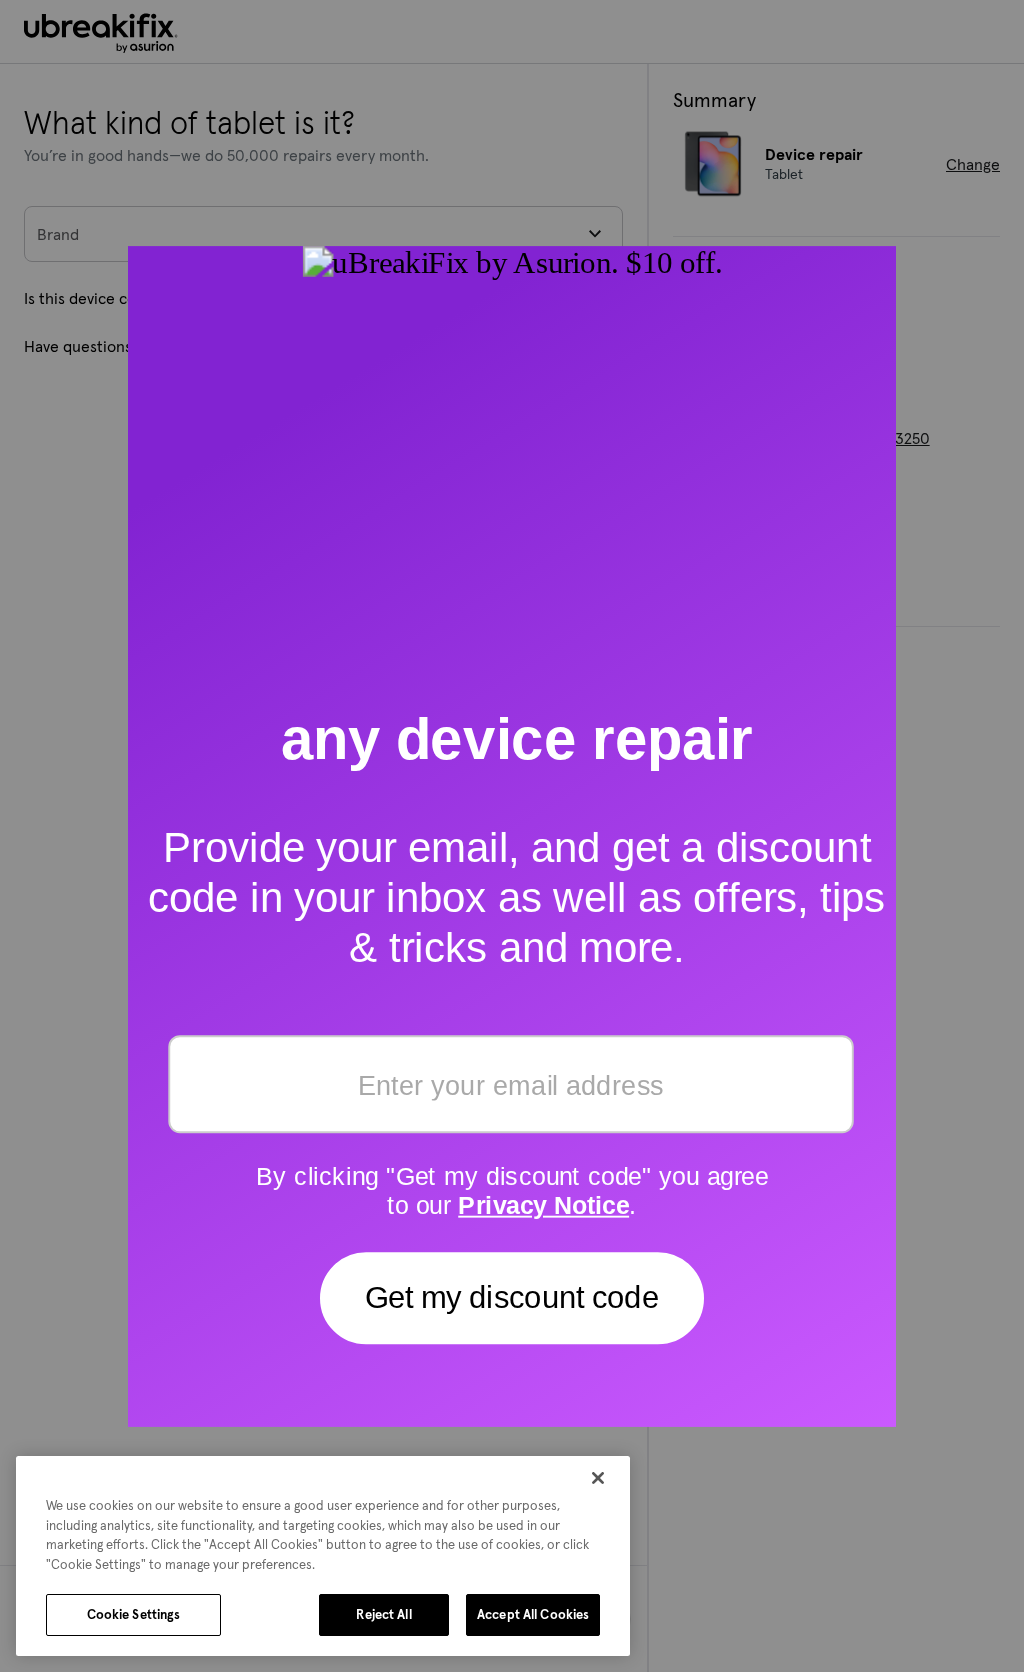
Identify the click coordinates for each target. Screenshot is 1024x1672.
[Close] (598, 1478)
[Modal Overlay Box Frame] (512, 836)
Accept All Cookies (533, 1614)
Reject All (383, 1614)
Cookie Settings (134, 1614)
